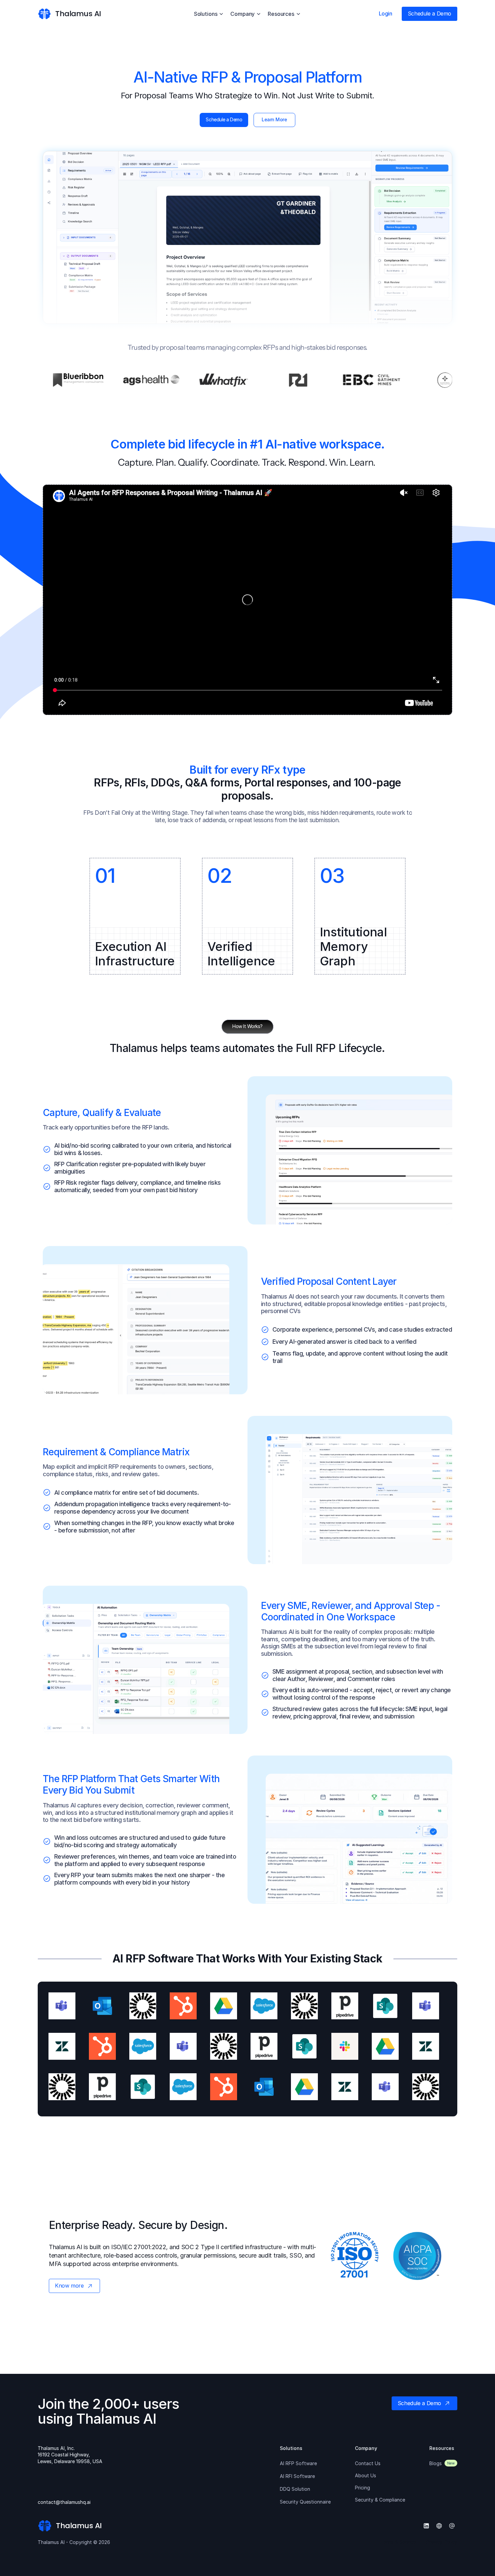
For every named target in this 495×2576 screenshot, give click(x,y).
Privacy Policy (442, 2542)
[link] (44, 14)
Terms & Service (398, 2542)
